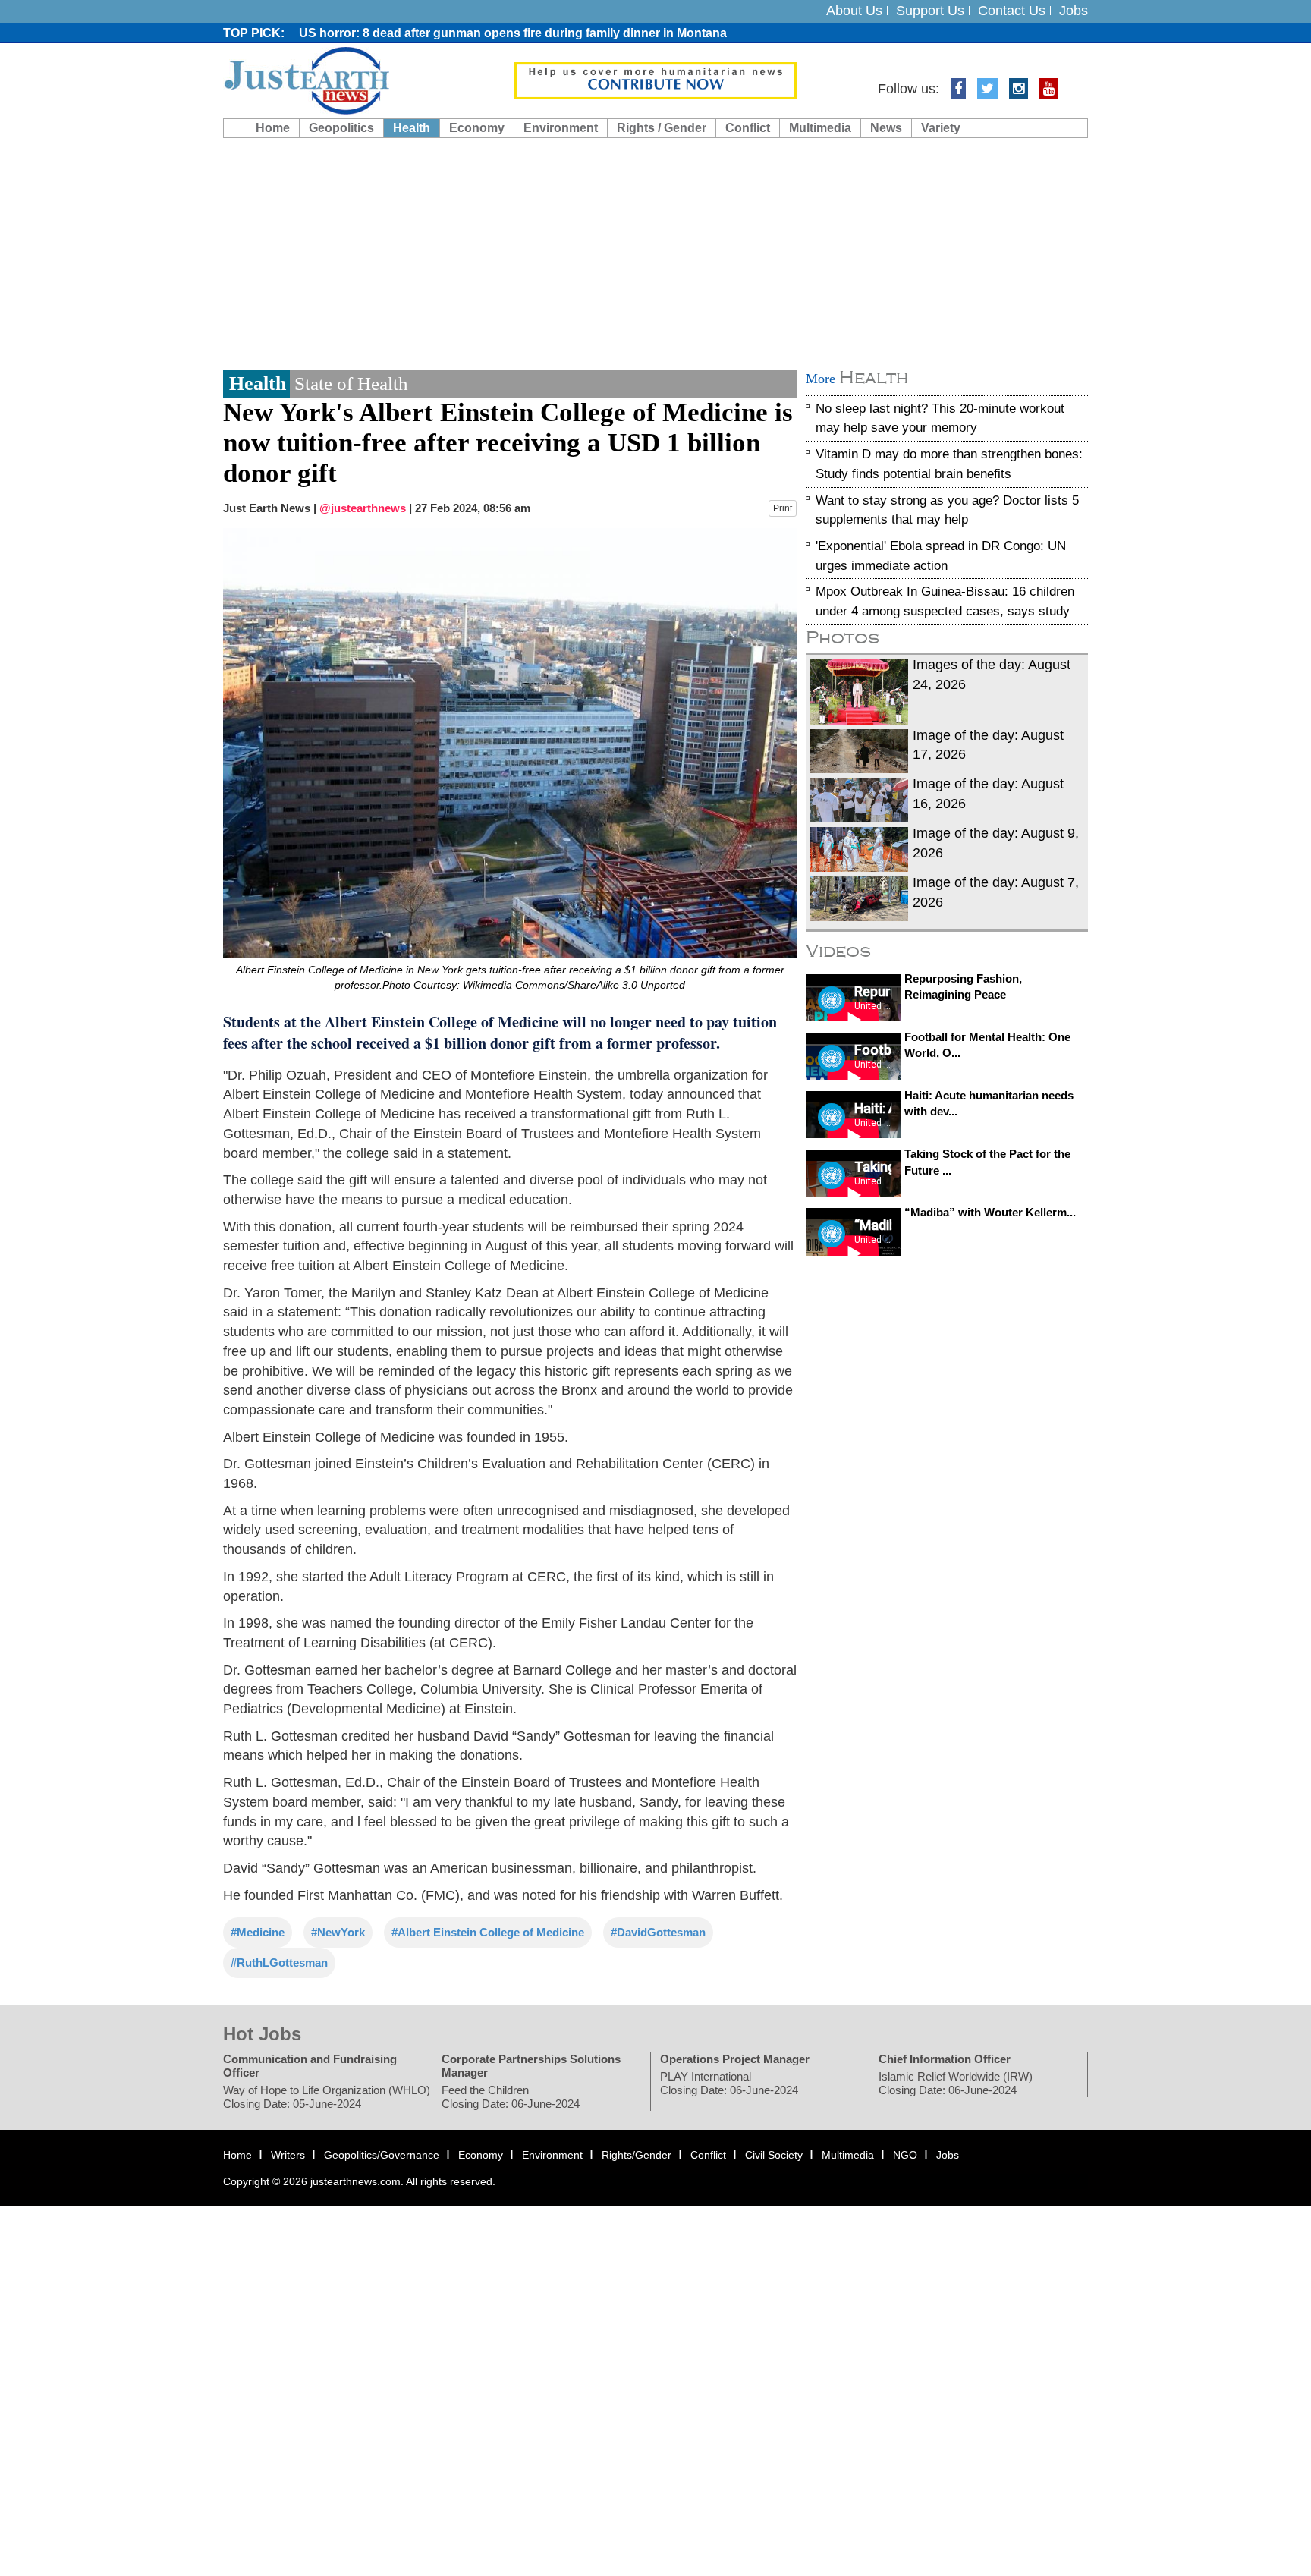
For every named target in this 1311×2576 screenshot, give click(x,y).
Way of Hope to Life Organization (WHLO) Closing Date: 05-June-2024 (327, 2097)
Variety (941, 128)
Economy (477, 128)
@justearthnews (363, 508)
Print (783, 508)
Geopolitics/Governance (382, 2155)
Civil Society (774, 2155)
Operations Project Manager (735, 2059)
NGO (905, 2155)
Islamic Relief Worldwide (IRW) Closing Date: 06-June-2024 (956, 2083)
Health (412, 128)
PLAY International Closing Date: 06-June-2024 (729, 2083)
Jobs (1074, 11)
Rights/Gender (637, 2155)
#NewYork (338, 1933)
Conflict (748, 128)
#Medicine (258, 1933)
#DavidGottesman (658, 1933)
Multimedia (820, 128)
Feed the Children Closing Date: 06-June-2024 (511, 2097)
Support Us (930, 11)
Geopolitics (341, 128)
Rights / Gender (662, 128)
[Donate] (655, 80)
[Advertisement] (655, 252)
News (886, 128)
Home (273, 128)
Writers (288, 2155)
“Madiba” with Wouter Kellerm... (990, 1213)
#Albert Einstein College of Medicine (488, 1933)
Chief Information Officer (945, 2059)
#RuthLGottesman (279, 1963)
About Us (854, 11)
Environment (561, 128)
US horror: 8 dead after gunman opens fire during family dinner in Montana (513, 33)
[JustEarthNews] (306, 80)
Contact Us (1012, 11)
